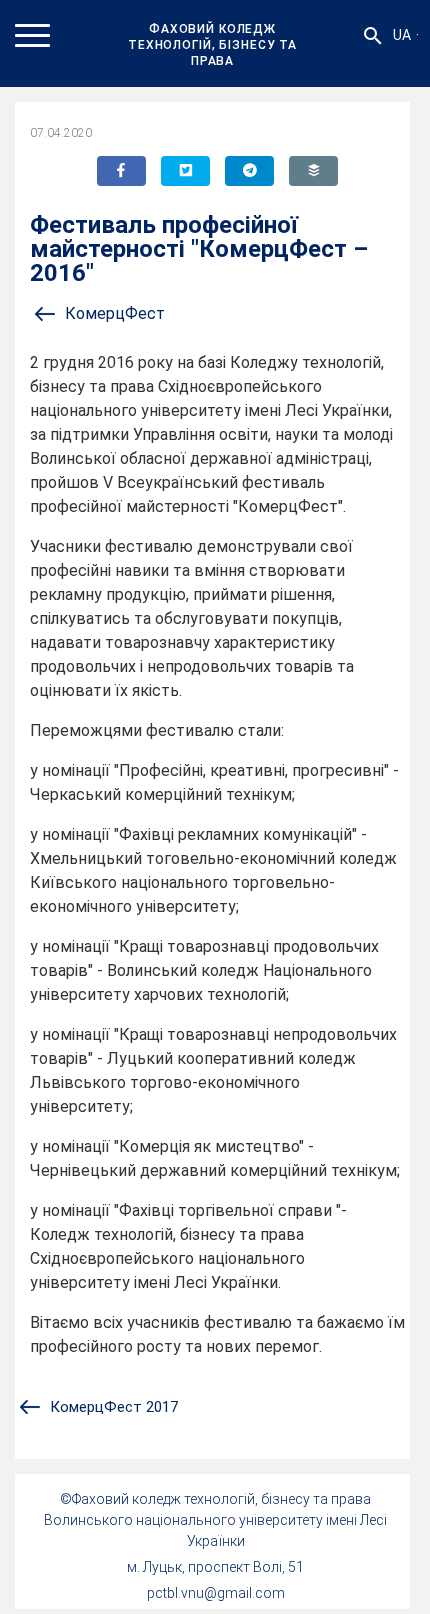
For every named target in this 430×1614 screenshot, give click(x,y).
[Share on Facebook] (121, 171)
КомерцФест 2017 (114, 1407)
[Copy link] (313, 171)
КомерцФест (115, 313)
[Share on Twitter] (185, 171)
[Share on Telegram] (249, 171)
